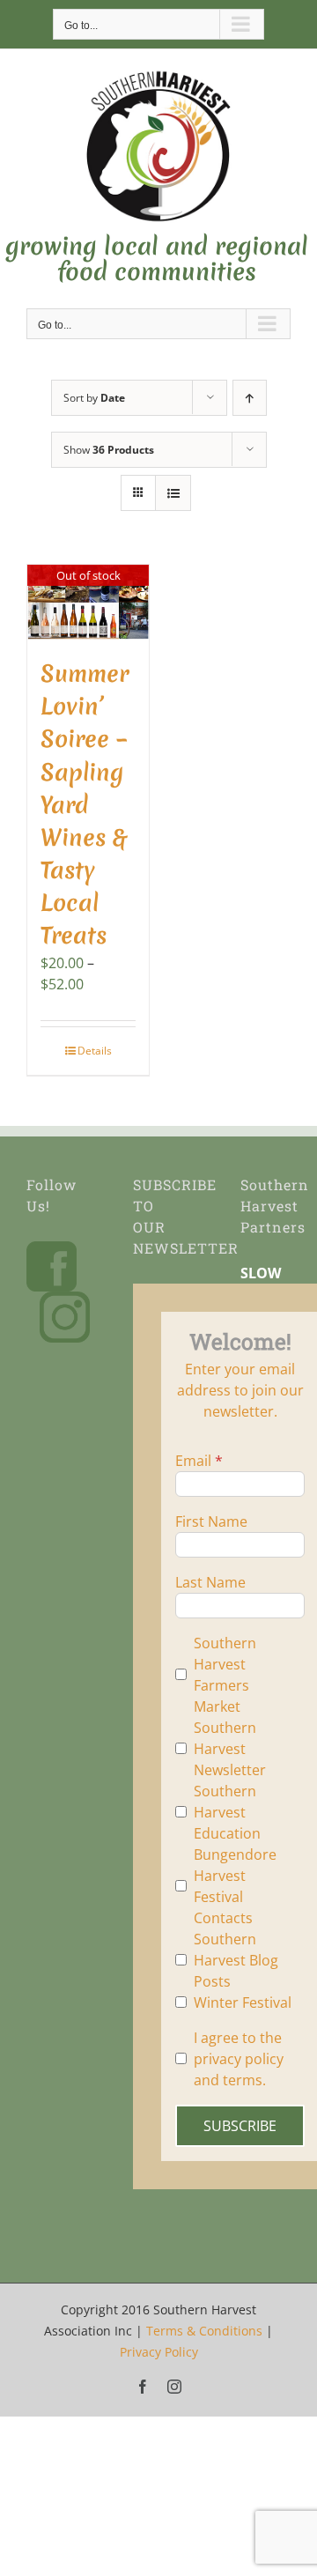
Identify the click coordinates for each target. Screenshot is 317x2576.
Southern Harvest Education (227, 1812)
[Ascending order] (250, 398)
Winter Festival (243, 2002)
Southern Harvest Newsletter (230, 1749)
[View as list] (173, 493)
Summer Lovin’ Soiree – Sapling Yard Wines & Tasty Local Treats (85, 805)
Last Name (210, 1582)
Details (95, 1051)
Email (193, 1461)
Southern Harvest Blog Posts (236, 1960)
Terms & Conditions (204, 2331)
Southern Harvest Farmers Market (225, 1675)
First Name (211, 1521)
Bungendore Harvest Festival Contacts (235, 1886)
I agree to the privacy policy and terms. (239, 2059)
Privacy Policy (159, 2352)
